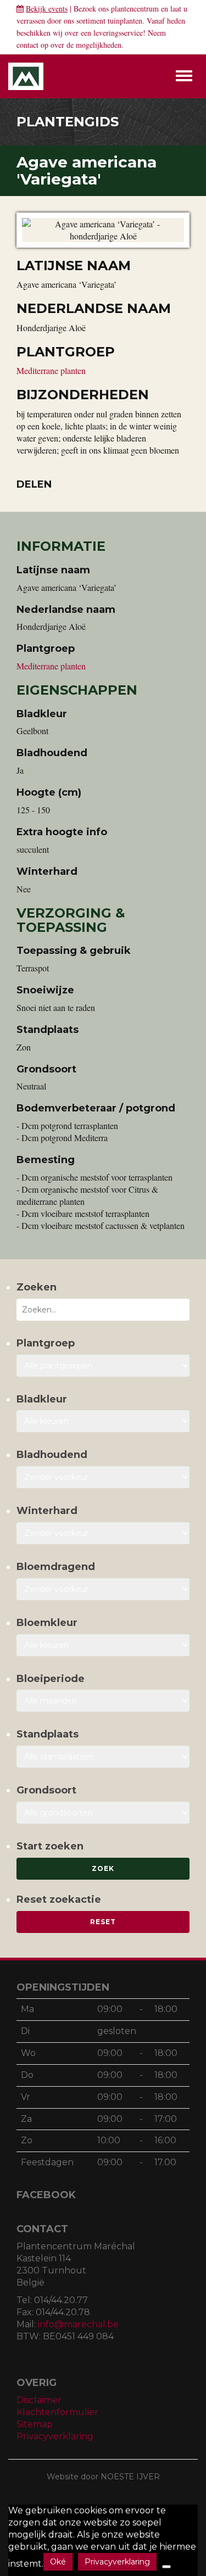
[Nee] (166, 2567)
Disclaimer (39, 2400)
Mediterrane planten (51, 370)
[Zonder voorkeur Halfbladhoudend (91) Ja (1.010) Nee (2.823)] (103, 1477)
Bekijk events (47, 9)
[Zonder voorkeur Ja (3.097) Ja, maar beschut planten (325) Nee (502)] (103, 1533)
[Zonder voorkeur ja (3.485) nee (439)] (103, 1589)
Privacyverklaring (55, 2436)
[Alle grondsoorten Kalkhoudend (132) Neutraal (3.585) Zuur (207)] (103, 1813)
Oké (58, 2562)
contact (27, 45)
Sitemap (35, 2424)
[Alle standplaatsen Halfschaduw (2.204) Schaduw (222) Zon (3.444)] (103, 1757)
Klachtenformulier (57, 2412)
